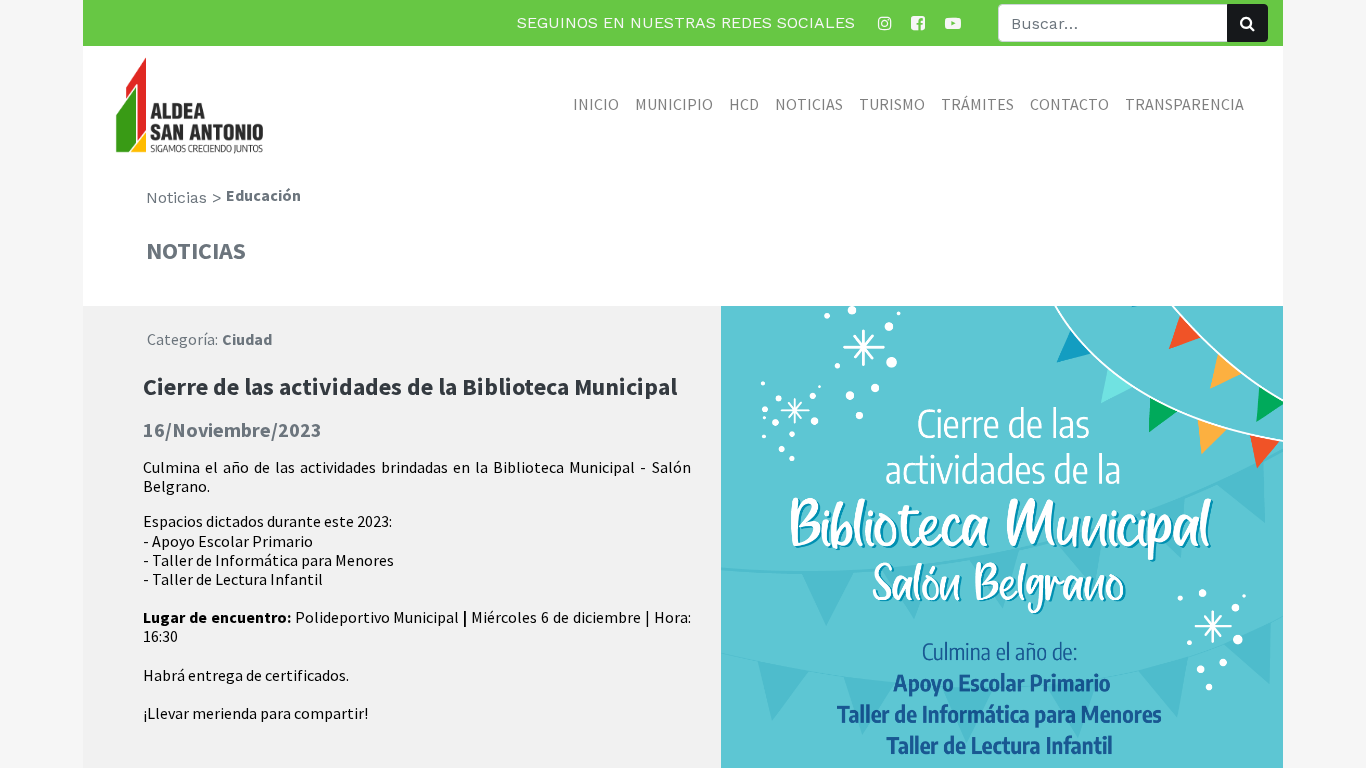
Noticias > (184, 197)
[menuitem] (596, 104)
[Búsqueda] (1247, 23)
